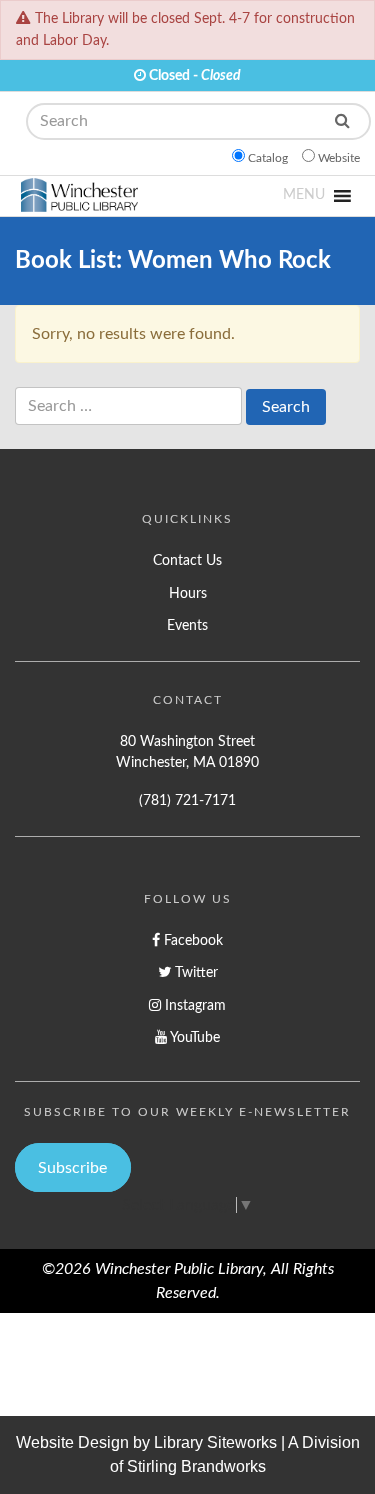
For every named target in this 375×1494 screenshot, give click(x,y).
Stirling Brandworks (196, 1466)
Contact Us (187, 560)
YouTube (193, 1037)
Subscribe (72, 1168)
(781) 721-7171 (187, 800)
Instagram (193, 1005)
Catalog (268, 158)
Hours (188, 593)
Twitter (194, 972)
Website (339, 158)
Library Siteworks (215, 1442)
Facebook (191, 940)
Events (187, 625)
